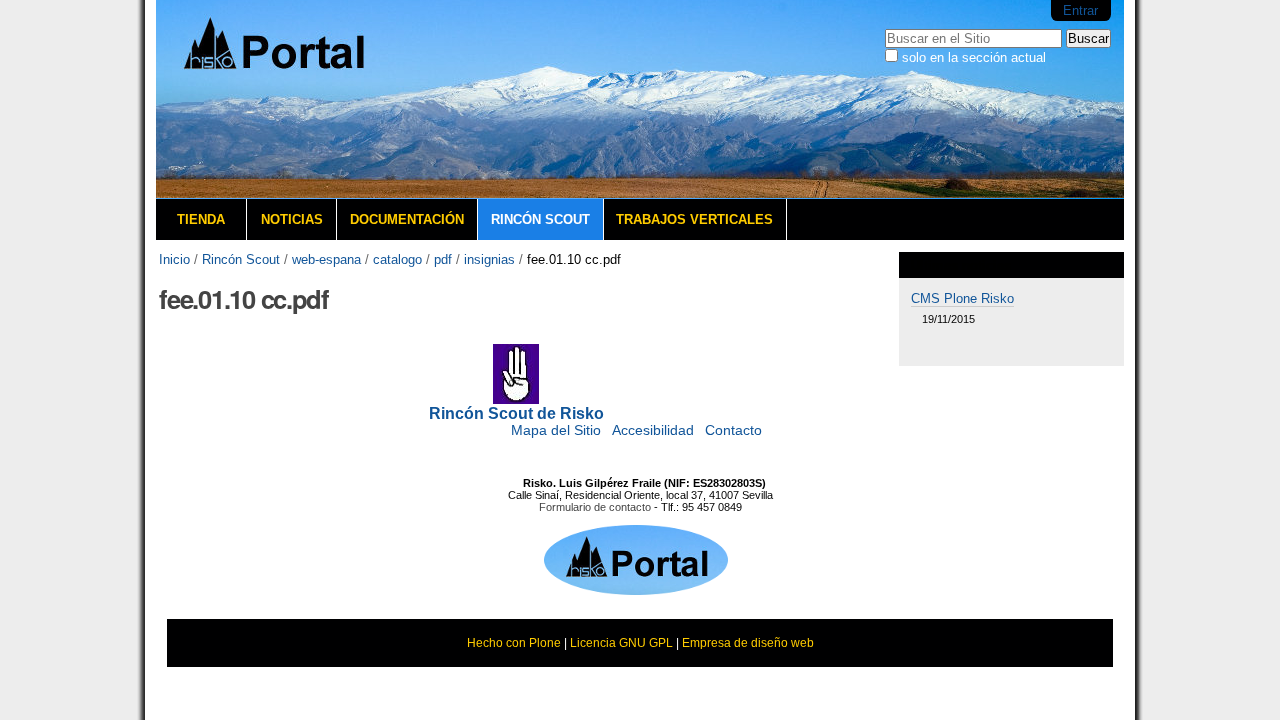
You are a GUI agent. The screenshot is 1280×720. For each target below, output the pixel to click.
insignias (489, 259)
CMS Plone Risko (962, 298)
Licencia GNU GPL (621, 643)
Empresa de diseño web (748, 643)
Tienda (201, 219)
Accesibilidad (653, 430)
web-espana (326, 259)
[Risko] (306, 99)
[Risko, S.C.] (636, 589)
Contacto (733, 430)
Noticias (292, 219)
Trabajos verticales (694, 219)
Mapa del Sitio (556, 430)
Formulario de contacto (595, 507)
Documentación (407, 219)
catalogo (397, 259)
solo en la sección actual (974, 57)
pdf (443, 259)
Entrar (1080, 10)
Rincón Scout (540, 219)
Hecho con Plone (514, 643)
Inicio (174, 259)
